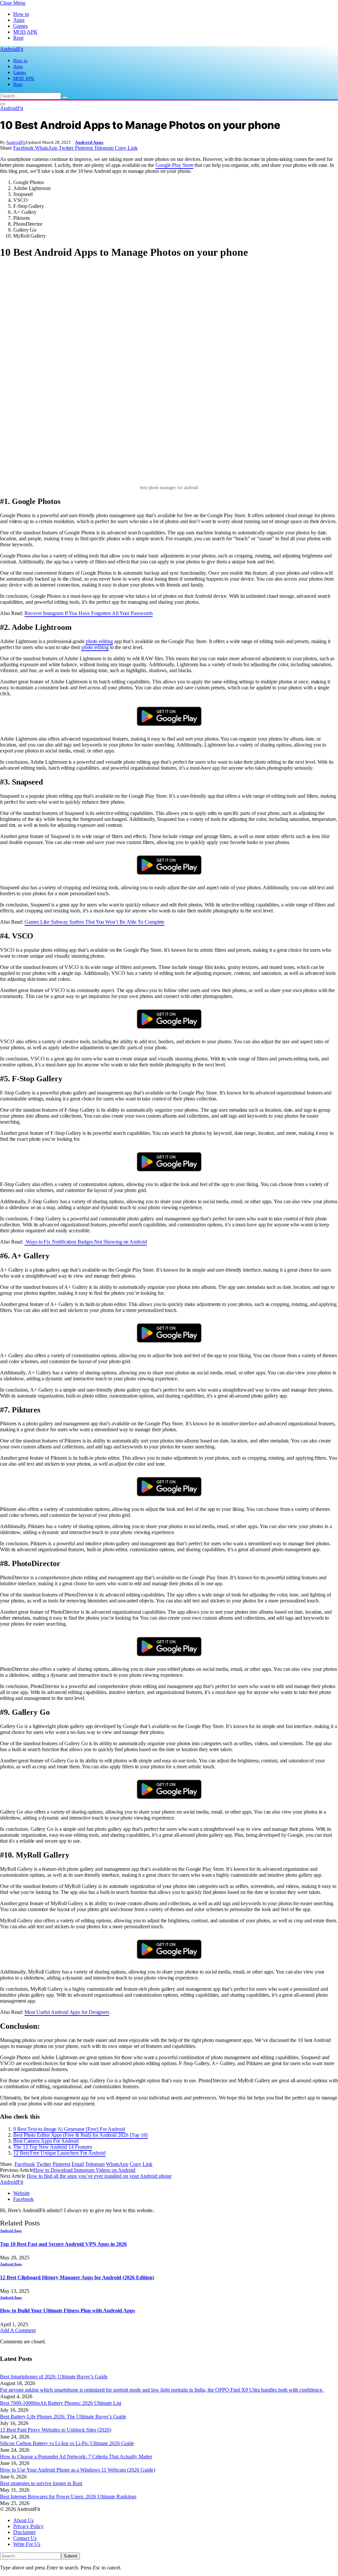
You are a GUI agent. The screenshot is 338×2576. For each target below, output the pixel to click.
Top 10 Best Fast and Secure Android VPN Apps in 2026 (63, 2244)
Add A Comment (18, 2330)
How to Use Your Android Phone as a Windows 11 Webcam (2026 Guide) (78, 2470)
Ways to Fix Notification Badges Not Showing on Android (86, 1242)
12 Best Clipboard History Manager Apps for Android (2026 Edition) (77, 2277)
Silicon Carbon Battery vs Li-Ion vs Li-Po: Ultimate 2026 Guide (67, 2443)
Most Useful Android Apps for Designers (67, 2012)
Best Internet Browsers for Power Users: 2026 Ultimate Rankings (68, 2497)
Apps (19, 20)
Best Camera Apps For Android (46, 2141)
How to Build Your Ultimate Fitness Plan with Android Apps (68, 2310)
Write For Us (27, 2544)
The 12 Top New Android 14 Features (53, 2147)
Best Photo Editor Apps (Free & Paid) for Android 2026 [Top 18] (80, 2135)
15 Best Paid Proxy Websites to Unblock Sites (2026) (56, 2430)
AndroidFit (16, 142)
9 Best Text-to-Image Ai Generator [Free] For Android (69, 2129)
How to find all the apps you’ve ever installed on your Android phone (99, 2176)
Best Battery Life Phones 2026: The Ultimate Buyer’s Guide (63, 2417)
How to (21, 14)
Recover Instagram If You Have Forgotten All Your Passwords (88, 613)
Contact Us (25, 2538)
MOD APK (25, 32)
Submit (70, 2556)
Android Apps (89, 142)
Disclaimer (24, 2532)
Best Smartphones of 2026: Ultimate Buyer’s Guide (54, 2377)
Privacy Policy (28, 2526)
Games (20, 26)
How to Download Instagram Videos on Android (84, 2170)
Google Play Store (174, 165)
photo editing (99, 641)
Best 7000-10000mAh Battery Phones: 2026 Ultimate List (61, 2403)
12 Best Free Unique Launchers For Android (59, 2153)
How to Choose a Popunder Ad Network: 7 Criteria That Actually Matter (76, 2457)
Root (18, 38)
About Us (23, 2520)
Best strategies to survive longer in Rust (41, 2483)
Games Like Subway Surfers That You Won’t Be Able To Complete (94, 922)
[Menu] (3, 104)
